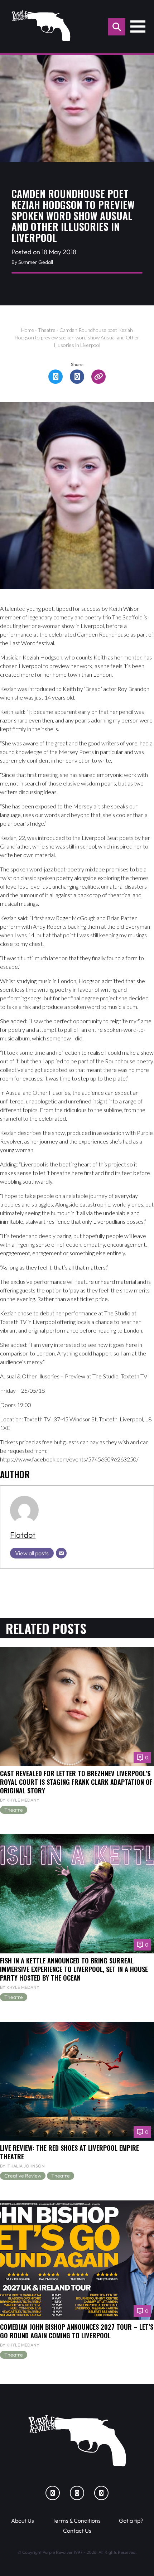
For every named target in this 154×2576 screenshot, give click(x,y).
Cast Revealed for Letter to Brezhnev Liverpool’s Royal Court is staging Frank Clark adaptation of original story (76, 1782)
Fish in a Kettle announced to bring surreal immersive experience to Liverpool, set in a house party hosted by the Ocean (74, 1969)
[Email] (61, 1553)
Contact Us (77, 2531)
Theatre (47, 330)
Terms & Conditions (76, 2521)
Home (28, 330)
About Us (23, 2521)
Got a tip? (131, 2521)
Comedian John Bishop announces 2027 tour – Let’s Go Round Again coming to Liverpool (77, 2331)
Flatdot (23, 1535)
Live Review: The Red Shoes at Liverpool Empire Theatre (69, 2152)
